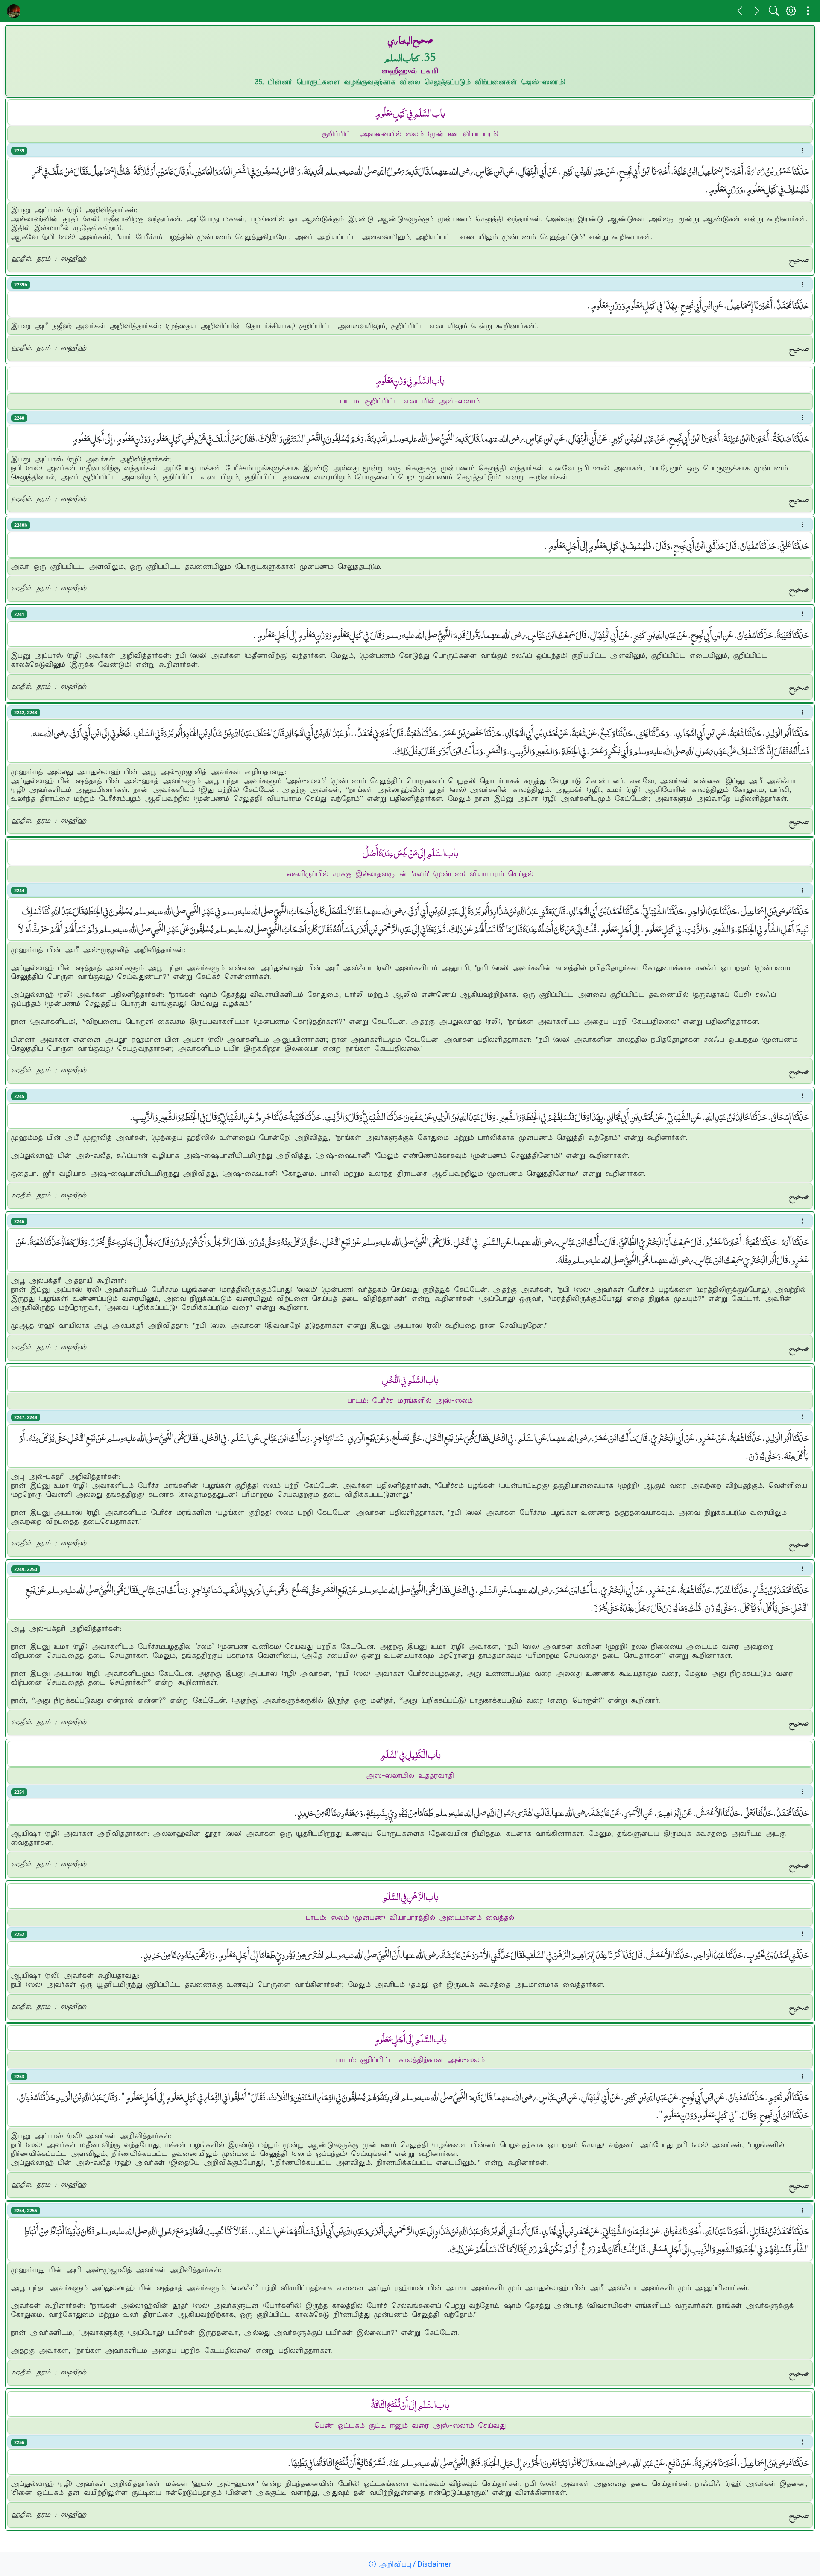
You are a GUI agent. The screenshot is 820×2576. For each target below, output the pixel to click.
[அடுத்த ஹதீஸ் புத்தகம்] (757, 11)
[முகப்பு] (14, 11)
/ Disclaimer (415, 2564)
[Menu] (808, 11)
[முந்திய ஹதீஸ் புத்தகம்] (740, 11)
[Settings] (791, 11)
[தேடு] (774, 11)
